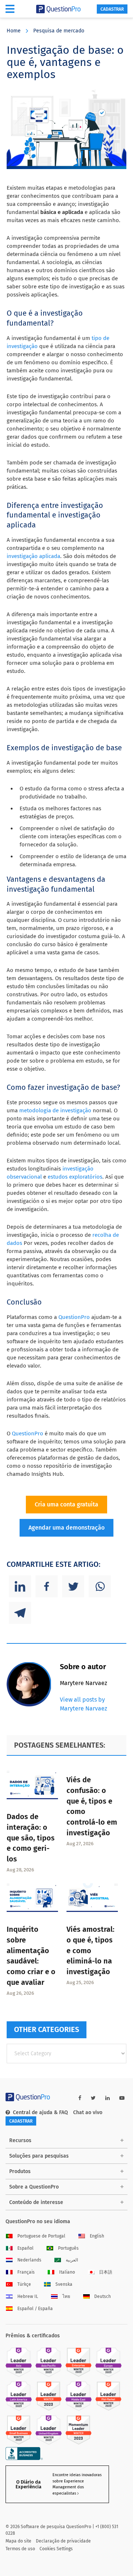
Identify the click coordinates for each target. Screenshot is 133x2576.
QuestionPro (74, 1317)
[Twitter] (73, 1586)
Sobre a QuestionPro (34, 2187)
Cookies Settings (56, 2549)
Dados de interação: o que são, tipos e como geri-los (31, 1838)
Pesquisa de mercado (59, 31)
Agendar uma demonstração (66, 1528)
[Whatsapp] (100, 1586)
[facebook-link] (80, 2098)
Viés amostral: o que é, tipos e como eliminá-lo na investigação (91, 1950)
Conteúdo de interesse (36, 2202)
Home (14, 31)
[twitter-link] (93, 2098)
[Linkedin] (20, 1586)
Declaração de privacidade (63, 2541)
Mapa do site (18, 2541)
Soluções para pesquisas (39, 2156)
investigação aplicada (33, 556)
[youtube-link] (122, 2098)
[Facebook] (47, 1586)
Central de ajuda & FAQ (40, 2112)
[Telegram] (20, 1613)
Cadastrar (112, 9)
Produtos (20, 2171)
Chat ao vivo (88, 2112)
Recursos (20, 2140)
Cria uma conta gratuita (66, 1504)
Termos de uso (20, 2549)
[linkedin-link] (108, 2098)
